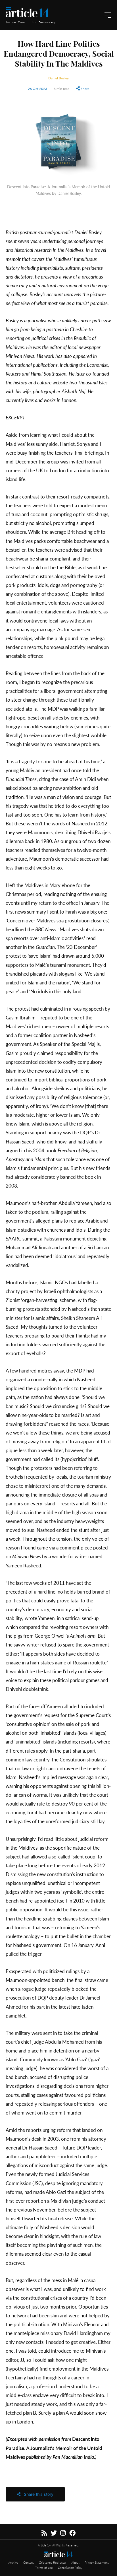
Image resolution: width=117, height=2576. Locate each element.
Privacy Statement (97, 2562)
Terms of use (44, 2567)
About (76, 2562)
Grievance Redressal (53, 2562)
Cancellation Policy (70, 2567)
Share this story (37, 2494)
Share (84, 88)
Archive (14, 2562)
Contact (29, 2562)
